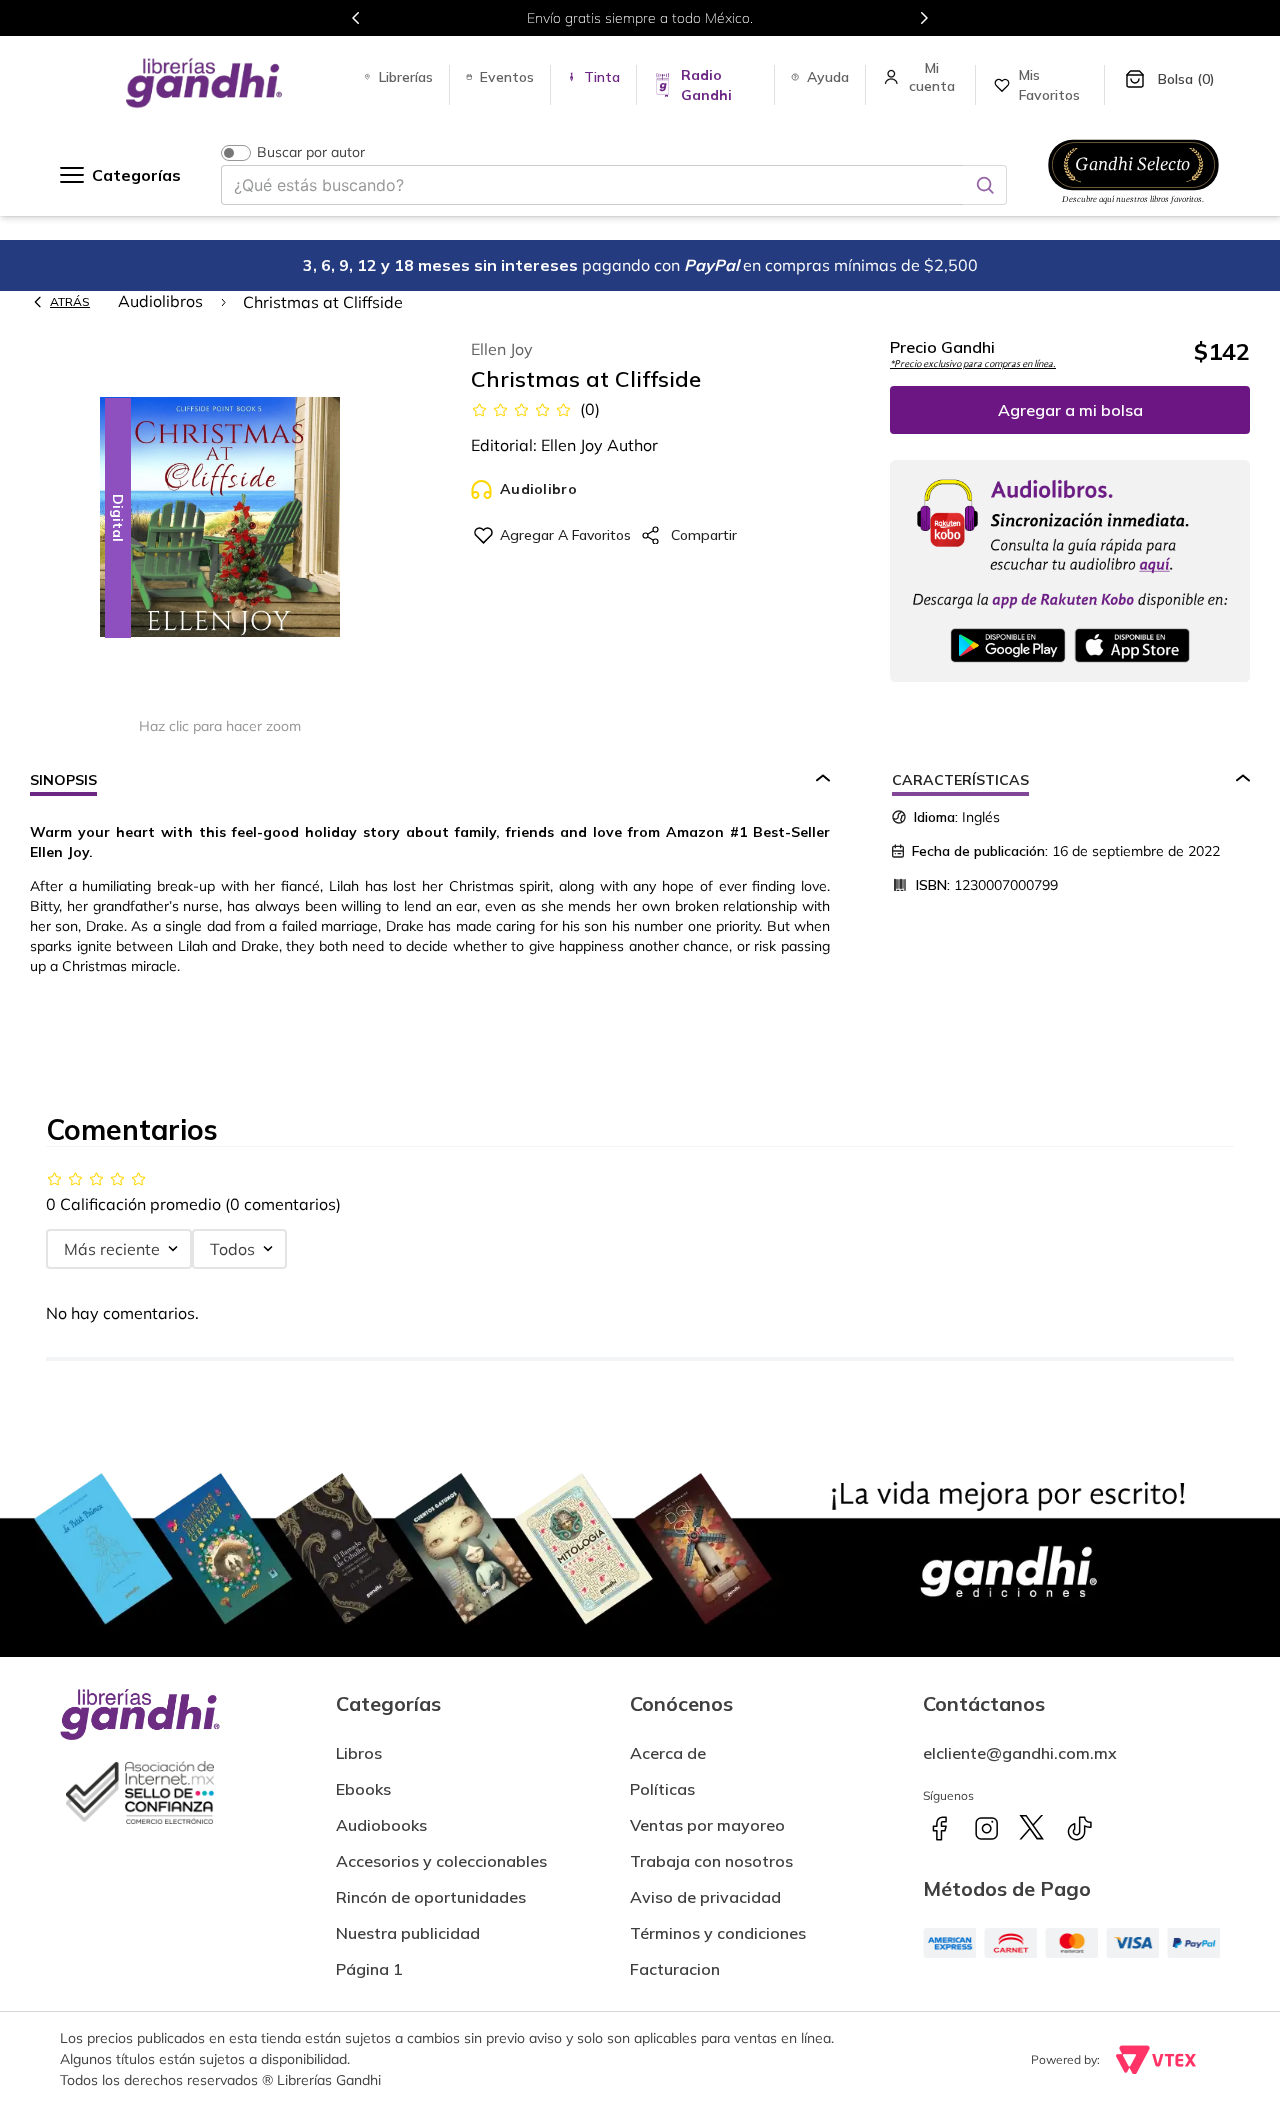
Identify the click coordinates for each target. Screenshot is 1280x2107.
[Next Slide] (924, 18)
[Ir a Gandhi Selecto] (1133, 207)
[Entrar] (934, 77)
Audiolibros (160, 301)
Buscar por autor (311, 152)
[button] (220, 518)
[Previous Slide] (356, 18)
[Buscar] (985, 185)
